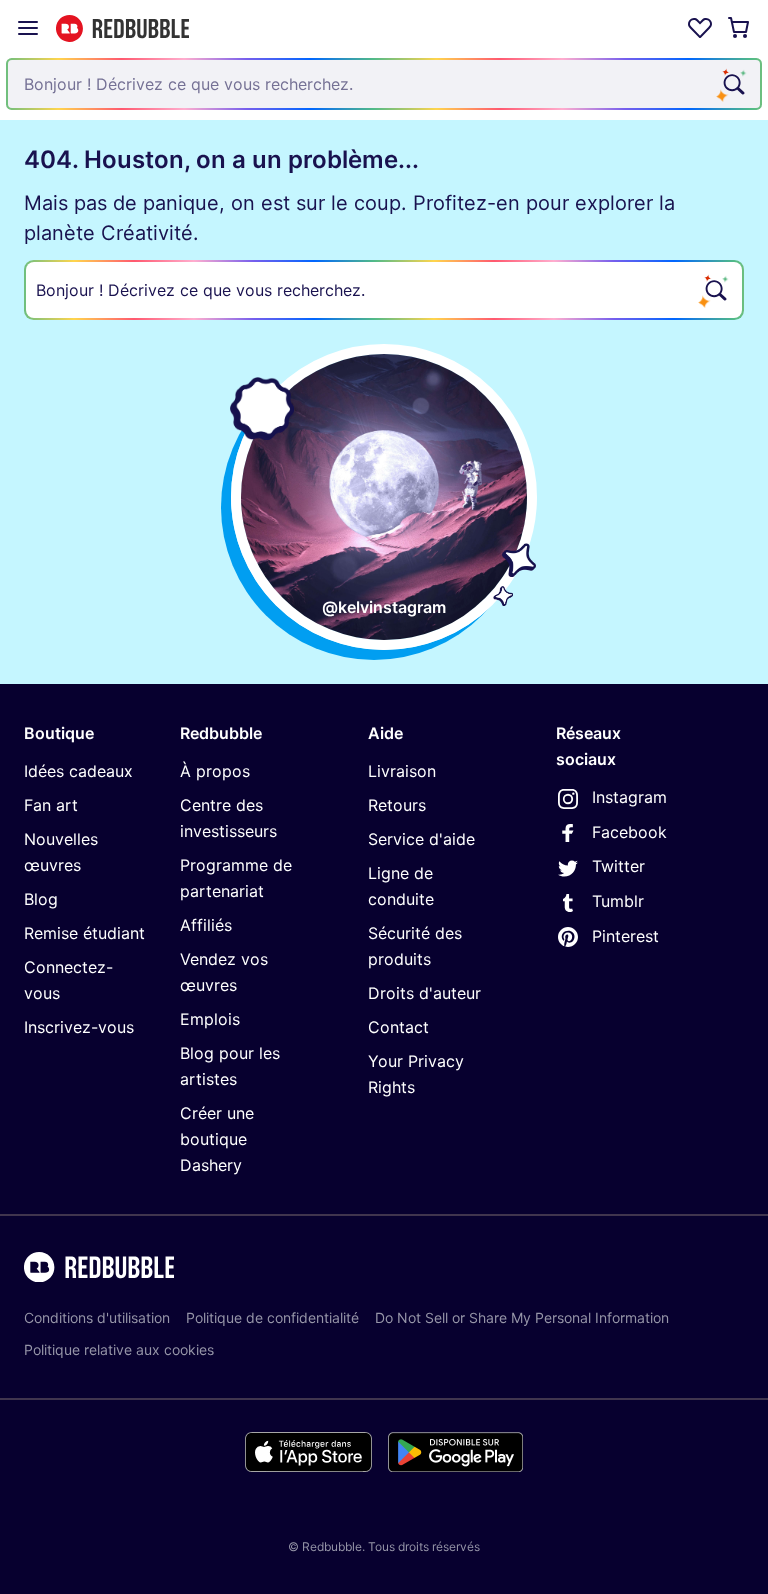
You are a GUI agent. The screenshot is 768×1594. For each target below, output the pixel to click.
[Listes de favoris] (700, 28)
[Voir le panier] (740, 28)
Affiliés (206, 925)
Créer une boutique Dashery (217, 1139)
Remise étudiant (84, 933)
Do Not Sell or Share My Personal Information (522, 1317)
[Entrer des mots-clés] (732, 84)
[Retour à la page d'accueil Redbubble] (122, 28)
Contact (398, 1027)
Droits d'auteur (424, 993)
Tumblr (618, 901)
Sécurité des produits (415, 946)
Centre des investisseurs (228, 818)
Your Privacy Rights (416, 1074)
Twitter (618, 866)
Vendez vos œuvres (224, 972)
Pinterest (625, 936)
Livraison (402, 771)
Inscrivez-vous (79, 1027)
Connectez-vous (68, 980)
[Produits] (28, 28)
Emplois (210, 1019)
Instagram (629, 797)
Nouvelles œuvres (61, 852)
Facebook (629, 832)
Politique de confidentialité (272, 1317)
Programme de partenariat (236, 878)
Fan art (51, 805)
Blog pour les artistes (230, 1066)
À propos (215, 771)
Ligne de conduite (401, 886)
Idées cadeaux (78, 771)
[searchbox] (384, 290)
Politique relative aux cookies (119, 1349)
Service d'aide (421, 839)
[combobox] (384, 84)
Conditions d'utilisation (97, 1317)
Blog (41, 899)
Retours (397, 805)
